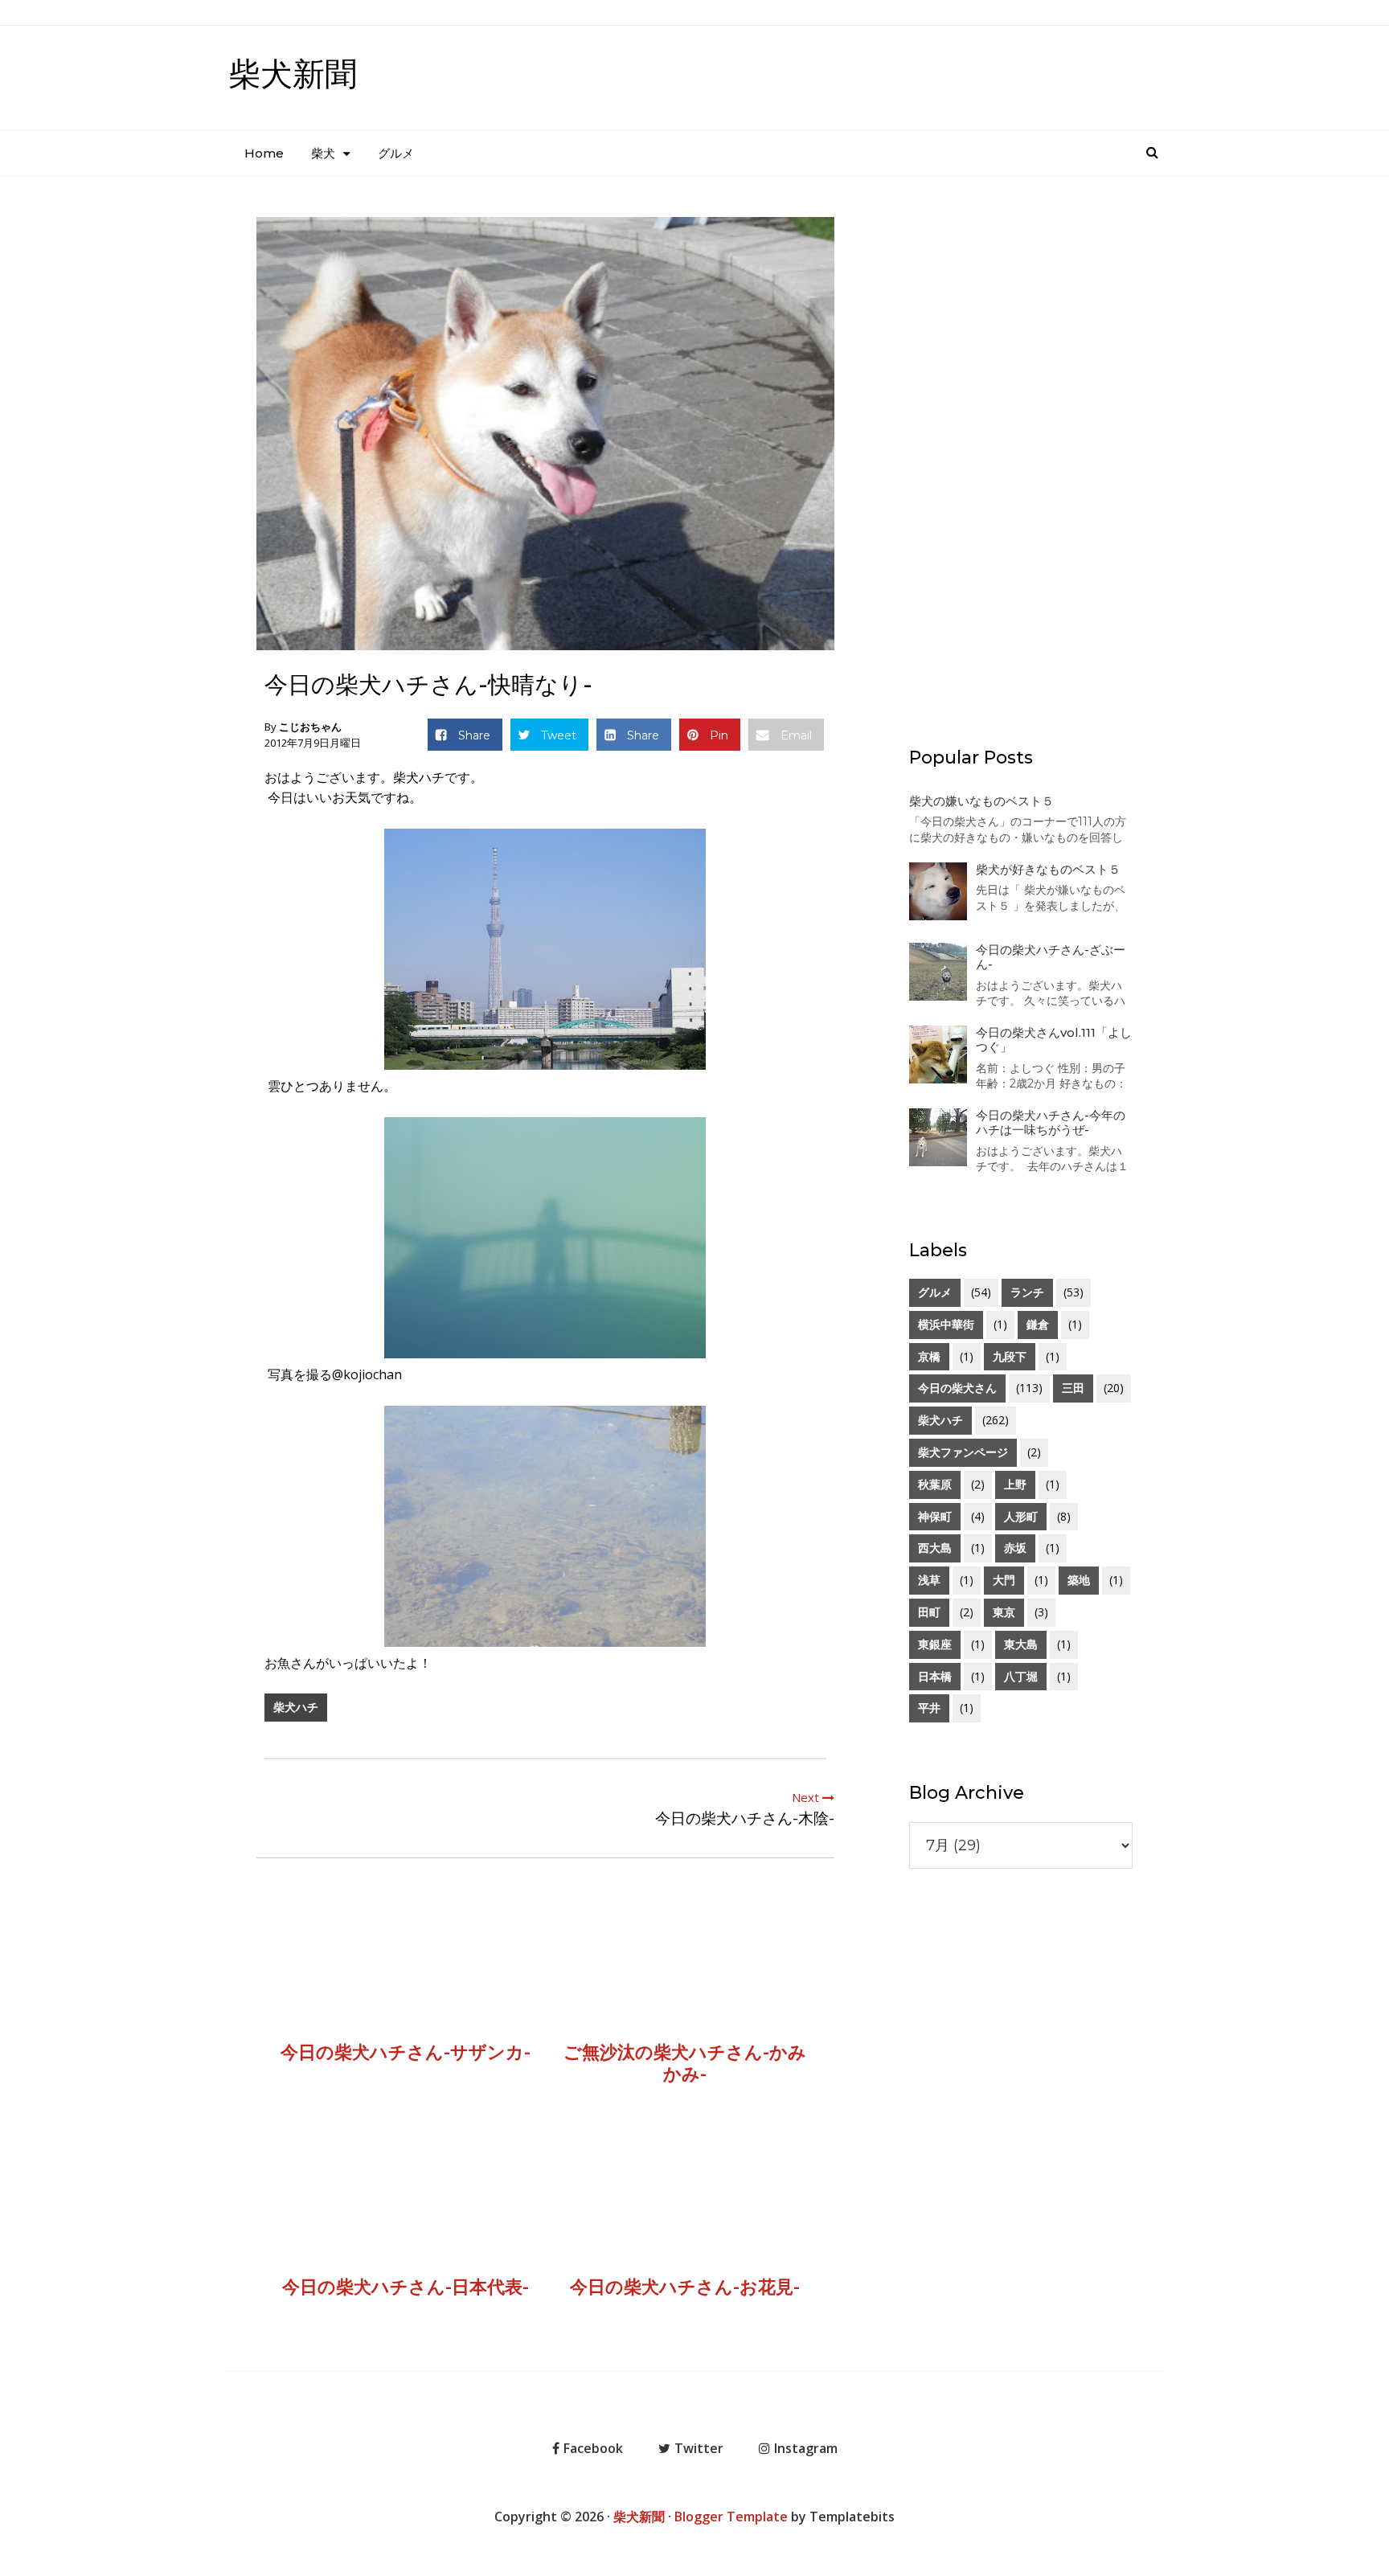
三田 (1073, 1388)
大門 (1004, 1580)
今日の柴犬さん (957, 1388)
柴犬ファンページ (963, 1452)
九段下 (1010, 1356)
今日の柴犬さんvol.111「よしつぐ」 (1054, 1040)
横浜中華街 (946, 1324)
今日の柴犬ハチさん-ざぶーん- (1051, 957)
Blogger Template (731, 2517)
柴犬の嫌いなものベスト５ (981, 801)
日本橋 (935, 1676)
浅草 (929, 1580)
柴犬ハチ (296, 1707)
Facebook (593, 2448)
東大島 (1021, 1644)
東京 (1004, 1612)
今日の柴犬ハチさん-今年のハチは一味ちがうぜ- (1051, 1122)
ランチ (1027, 1292)
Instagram (806, 2448)
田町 (929, 1612)
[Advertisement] (1021, 450)
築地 (1079, 1580)
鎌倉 (1038, 1324)
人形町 (1021, 1516)
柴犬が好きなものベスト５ (1048, 869)
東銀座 (935, 1644)
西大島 (935, 1548)
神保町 (935, 1516)
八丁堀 (1021, 1676)
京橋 (929, 1356)
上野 (1015, 1484)
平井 (929, 1708)
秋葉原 (935, 1484)
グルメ (396, 153)
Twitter (699, 2448)
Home (264, 153)
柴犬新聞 (293, 74)
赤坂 (1015, 1548)
